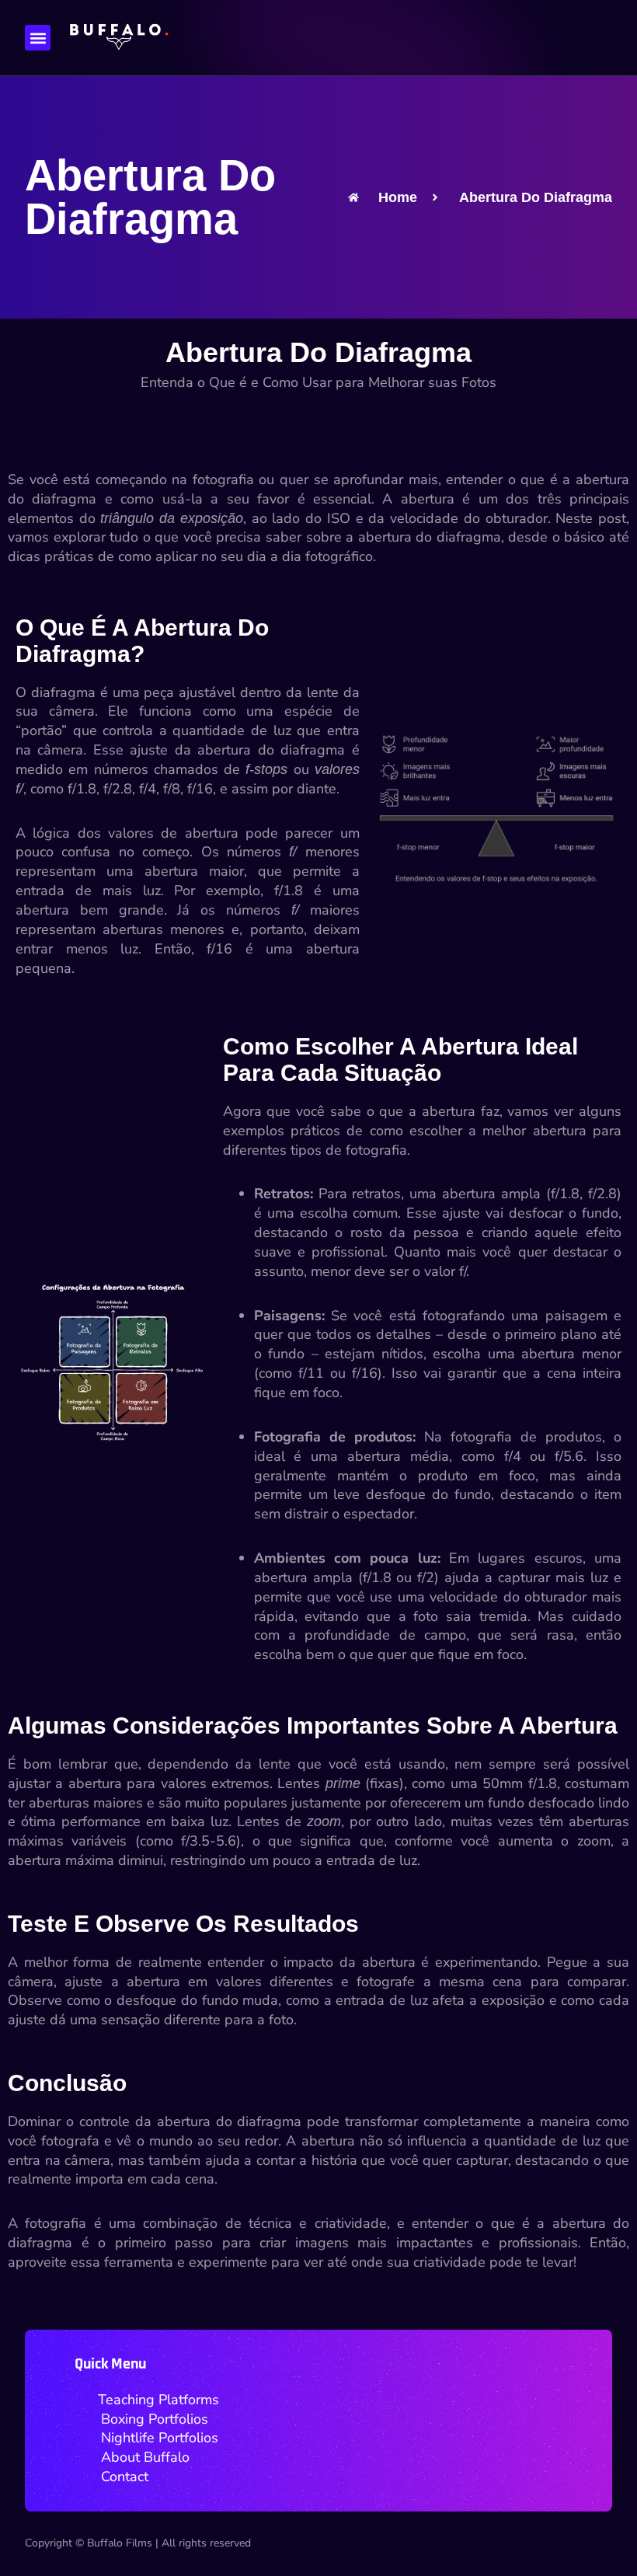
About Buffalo (145, 2457)
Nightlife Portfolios (160, 2438)
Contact (125, 2477)
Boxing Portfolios (155, 2418)
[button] (38, 38)
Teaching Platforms (158, 2400)
